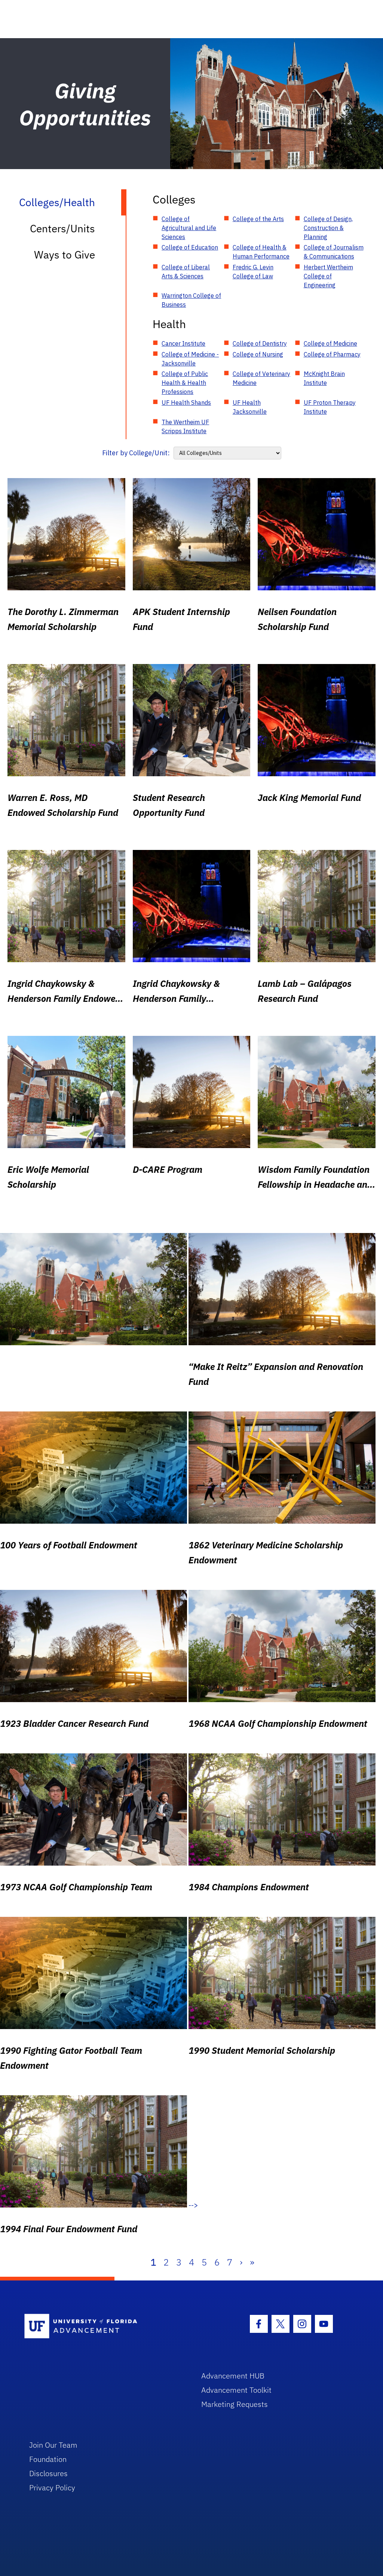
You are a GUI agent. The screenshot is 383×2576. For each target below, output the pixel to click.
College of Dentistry (260, 343)
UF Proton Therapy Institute (330, 407)
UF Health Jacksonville (250, 407)
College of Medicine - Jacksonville (190, 359)
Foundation (48, 2459)
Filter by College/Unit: (136, 453)
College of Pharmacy (332, 354)
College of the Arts (258, 219)
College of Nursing (258, 354)
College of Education (190, 247)
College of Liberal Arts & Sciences (186, 272)
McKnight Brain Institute (324, 378)
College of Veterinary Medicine (261, 378)
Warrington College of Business (191, 300)
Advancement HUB (233, 2376)
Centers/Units (62, 228)
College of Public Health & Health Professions (185, 383)
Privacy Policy (52, 2488)
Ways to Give (65, 255)
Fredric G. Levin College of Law (253, 272)
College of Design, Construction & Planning (328, 228)
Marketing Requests (235, 2404)
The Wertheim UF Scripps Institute (185, 426)
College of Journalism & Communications (334, 252)
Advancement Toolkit (236, 2390)
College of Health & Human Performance (261, 252)
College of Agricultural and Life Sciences (189, 228)
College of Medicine (330, 343)
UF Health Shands (186, 403)
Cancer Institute (183, 343)
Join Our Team (53, 2445)
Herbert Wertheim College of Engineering (328, 276)
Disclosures (48, 2473)
